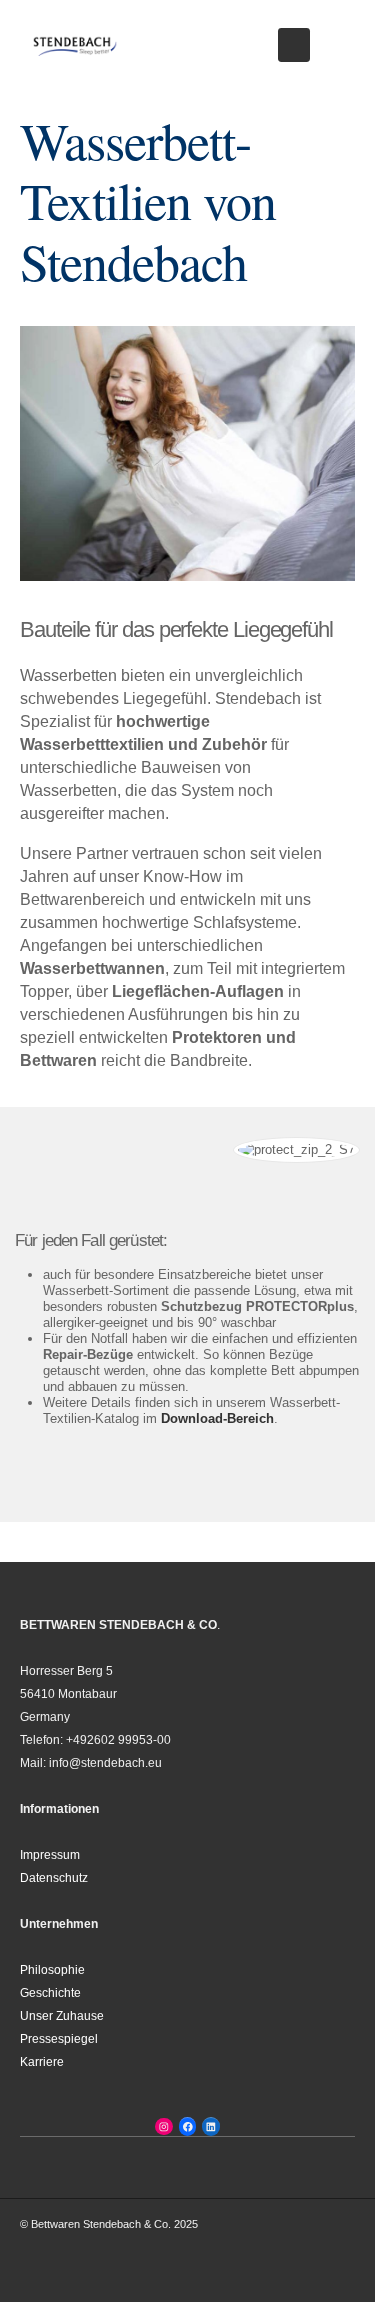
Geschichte (50, 1992)
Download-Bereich (215, 1418)
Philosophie (52, 1969)
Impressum (50, 1854)
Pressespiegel (59, 2038)
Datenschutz (54, 1877)
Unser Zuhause (62, 2015)
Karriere (42, 2061)
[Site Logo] (75, 45)
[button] (294, 45)
